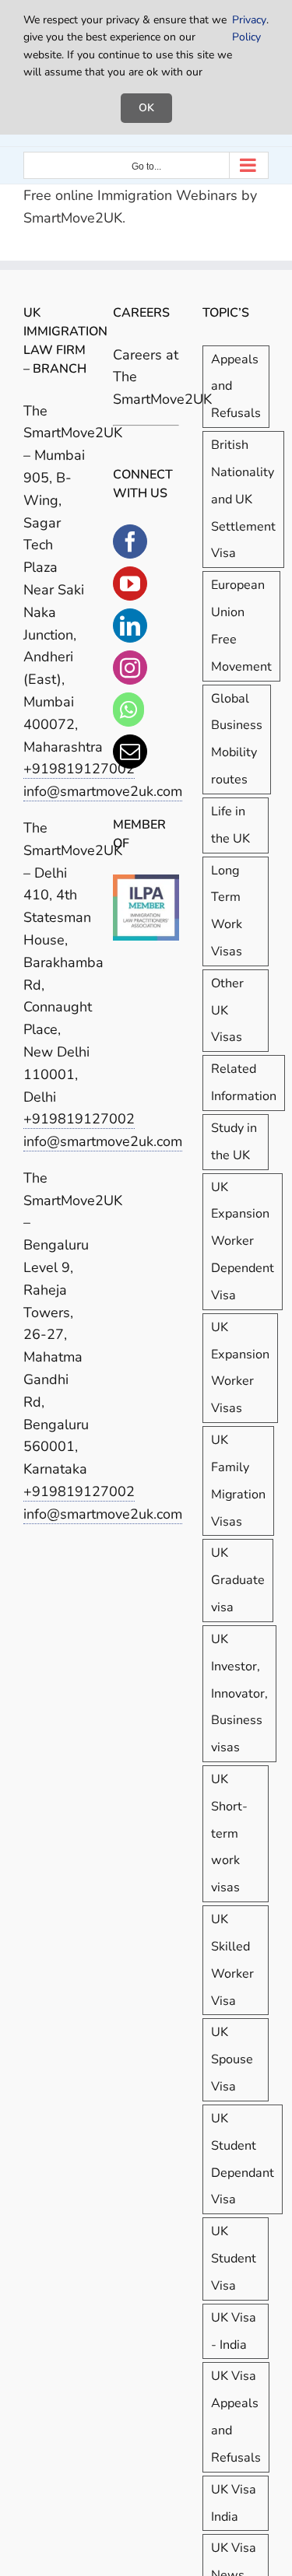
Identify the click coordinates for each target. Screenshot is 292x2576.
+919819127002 (79, 769)
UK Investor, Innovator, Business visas (239, 1693)
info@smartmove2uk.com (103, 1141)
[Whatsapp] (128, 710)
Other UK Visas (227, 1011)
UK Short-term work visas (229, 1833)
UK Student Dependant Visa (243, 2159)
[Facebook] (130, 541)
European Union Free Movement (241, 626)
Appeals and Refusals (236, 387)
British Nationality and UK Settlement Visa (243, 499)
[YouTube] (130, 584)
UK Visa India (234, 2503)
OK (146, 108)
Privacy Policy (249, 28)
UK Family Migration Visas (238, 1481)
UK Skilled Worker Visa (232, 1960)
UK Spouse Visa (232, 2059)
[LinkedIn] (130, 626)
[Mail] (130, 752)
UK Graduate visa (238, 1580)
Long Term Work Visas (227, 911)
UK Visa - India (234, 2331)
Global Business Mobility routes (237, 739)
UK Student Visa (234, 2259)
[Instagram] (130, 668)
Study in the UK (234, 1142)
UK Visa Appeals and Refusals (236, 2417)
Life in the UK (230, 825)
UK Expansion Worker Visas (240, 1368)
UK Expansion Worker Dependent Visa (243, 1241)
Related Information (244, 1083)
